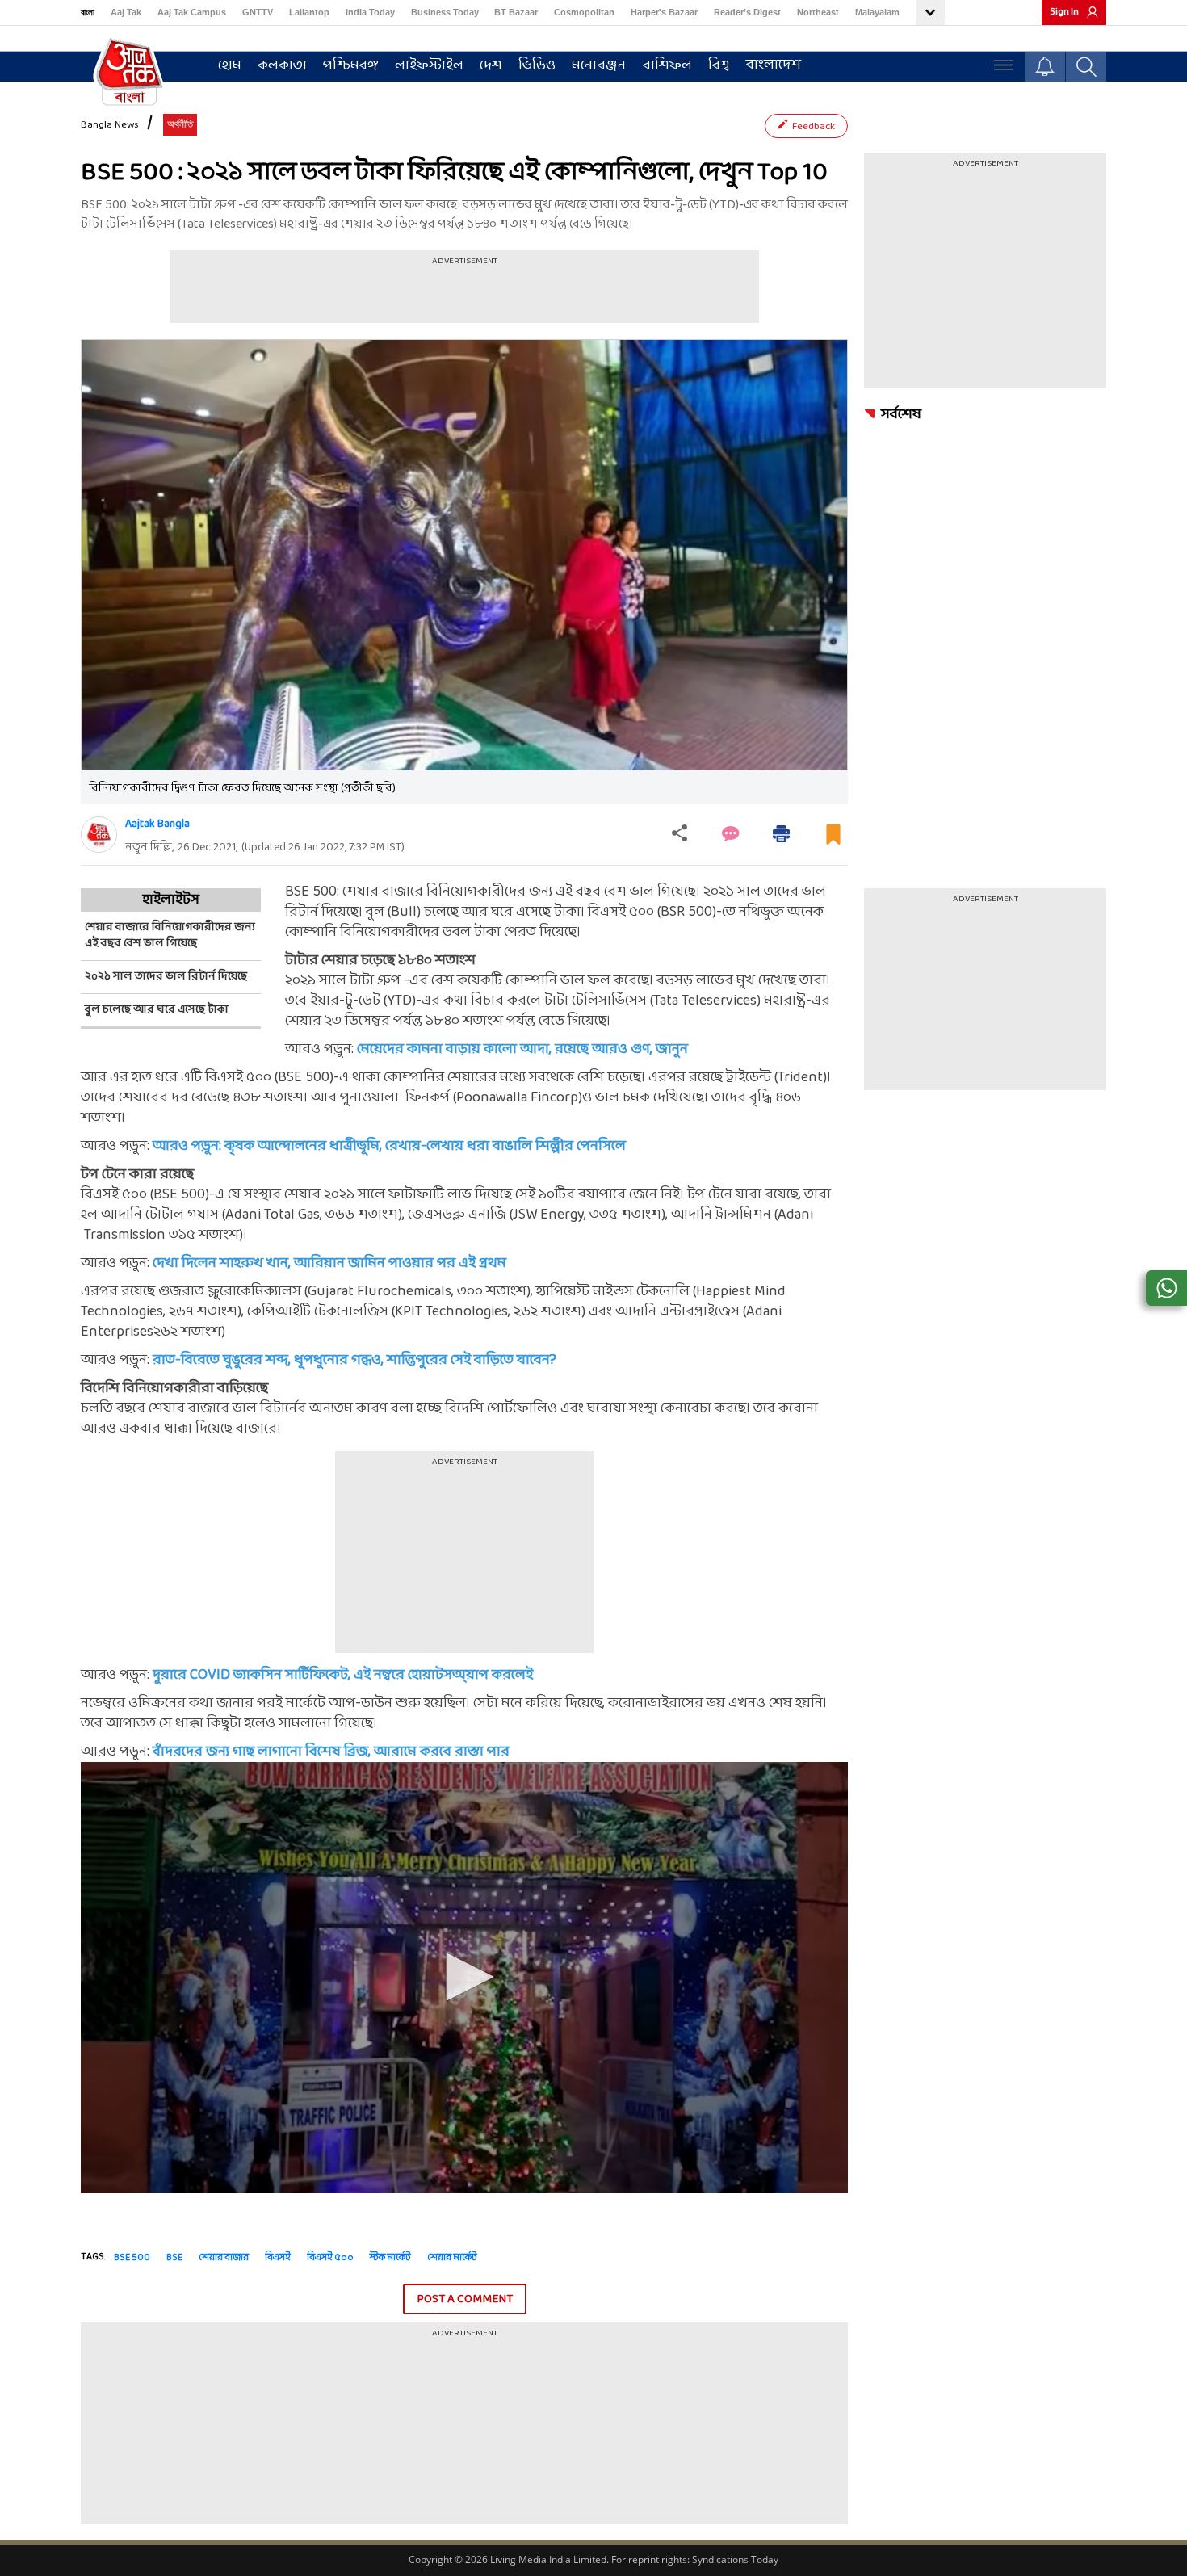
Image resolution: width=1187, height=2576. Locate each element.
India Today (370, 12)
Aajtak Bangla (157, 824)
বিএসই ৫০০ (330, 2258)
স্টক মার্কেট (390, 2258)
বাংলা (88, 12)
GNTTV (258, 12)
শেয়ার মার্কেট (452, 2258)
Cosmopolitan (584, 12)
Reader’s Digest (747, 12)
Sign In (1064, 12)
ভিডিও (537, 66)
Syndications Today (735, 2559)
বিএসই (278, 2258)
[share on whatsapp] (1166, 1288)
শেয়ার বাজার (224, 2258)
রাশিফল (667, 66)
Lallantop (309, 12)
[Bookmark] (833, 841)
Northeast (818, 12)
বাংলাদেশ (774, 65)
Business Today (445, 12)
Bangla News (110, 125)
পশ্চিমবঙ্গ (351, 66)
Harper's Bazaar (664, 12)
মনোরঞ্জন (599, 66)
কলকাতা (282, 66)
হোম (230, 66)
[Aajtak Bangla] (99, 835)
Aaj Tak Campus (192, 12)
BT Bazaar (516, 12)
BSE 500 (132, 2258)
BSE (174, 2258)
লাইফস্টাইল (429, 66)
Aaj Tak (126, 12)
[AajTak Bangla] (129, 70)
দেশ (491, 66)
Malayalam (877, 12)
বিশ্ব (719, 66)
